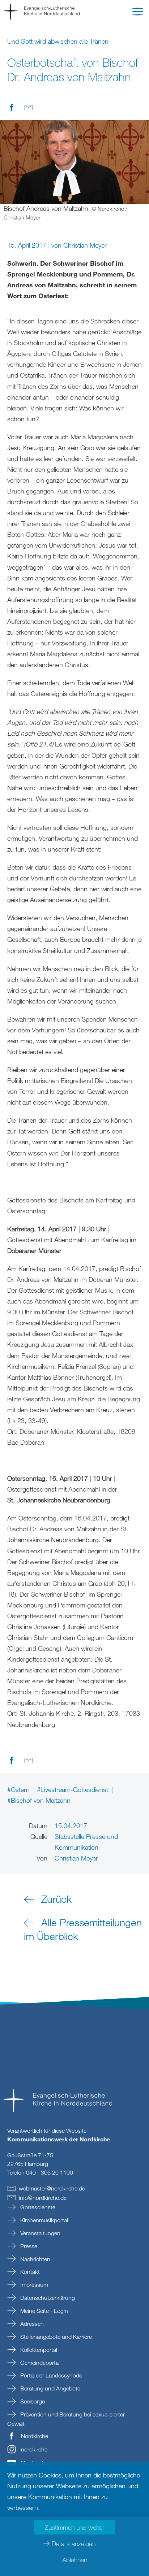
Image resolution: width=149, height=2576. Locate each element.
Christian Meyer (85, 245)
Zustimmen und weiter (74, 2527)
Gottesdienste (37, 2207)
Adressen (31, 2324)
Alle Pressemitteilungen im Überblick (83, 1929)
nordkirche (34, 2449)
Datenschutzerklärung (47, 2298)
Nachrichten (35, 2259)
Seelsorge (32, 2401)
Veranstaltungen (40, 2233)
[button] (138, 13)
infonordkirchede (43, 2198)
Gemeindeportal (39, 2363)
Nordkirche (35, 2436)
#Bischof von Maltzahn (39, 1800)
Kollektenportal (38, 2350)
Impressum (33, 2285)
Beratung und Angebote (50, 2388)
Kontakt (29, 2272)
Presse (28, 2246)
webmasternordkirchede (52, 2188)
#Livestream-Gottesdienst (73, 1789)
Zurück (56, 1899)
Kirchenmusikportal (43, 2220)
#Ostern (19, 1789)
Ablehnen (75, 2560)
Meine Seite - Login (43, 2311)
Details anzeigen (74, 2544)
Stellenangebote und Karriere (55, 2337)
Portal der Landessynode (50, 2375)
